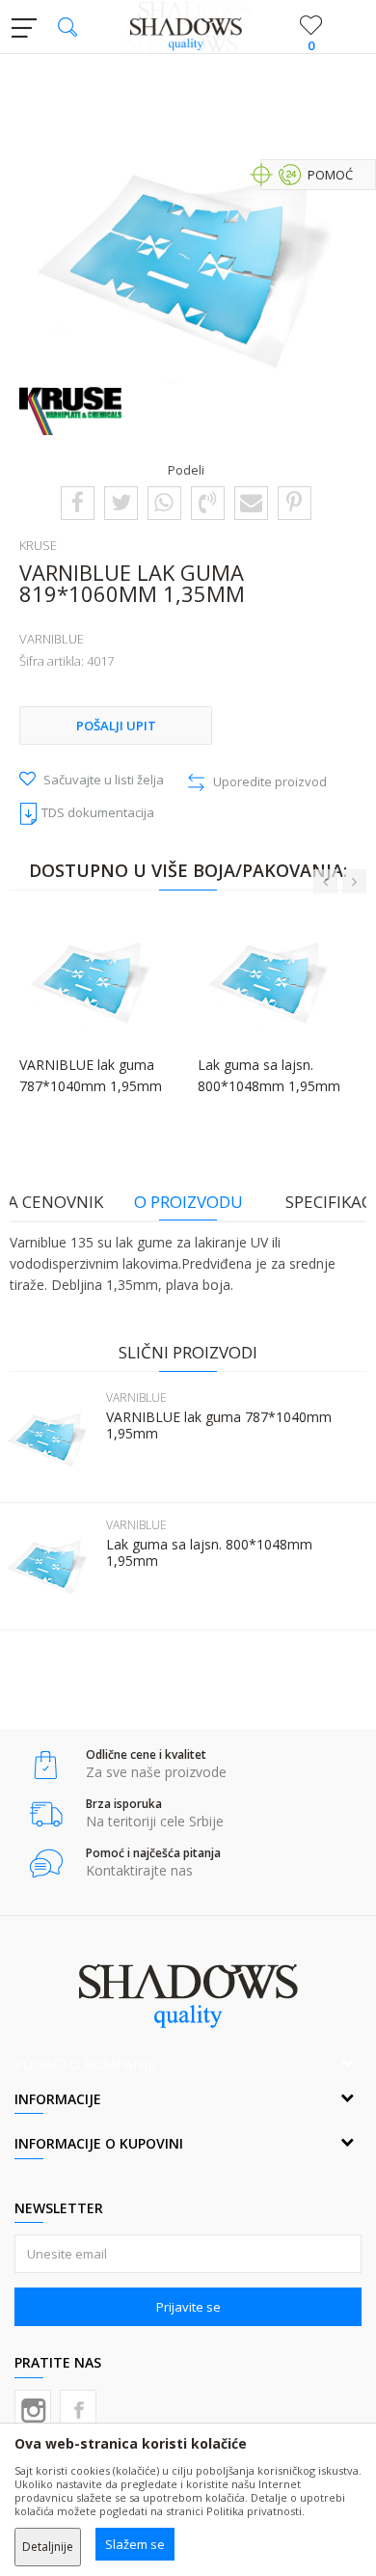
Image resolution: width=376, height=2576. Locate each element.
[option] (188, 266)
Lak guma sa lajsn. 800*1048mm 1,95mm (209, 1553)
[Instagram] (33, 2408)
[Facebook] (78, 502)
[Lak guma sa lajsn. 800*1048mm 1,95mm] (48, 1567)
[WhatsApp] (164, 502)
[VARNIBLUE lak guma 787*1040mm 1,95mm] (48, 1439)
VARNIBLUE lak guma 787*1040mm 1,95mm (219, 1425)
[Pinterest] (294, 502)
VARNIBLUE (52, 639)
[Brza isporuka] (46, 1814)
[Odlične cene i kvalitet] (46, 1765)
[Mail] (251, 502)
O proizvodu (188, 1202)
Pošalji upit (116, 726)
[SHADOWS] (188, 27)
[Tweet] (121, 502)
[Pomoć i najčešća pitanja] (46, 1863)
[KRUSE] (70, 411)
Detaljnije (48, 2547)
